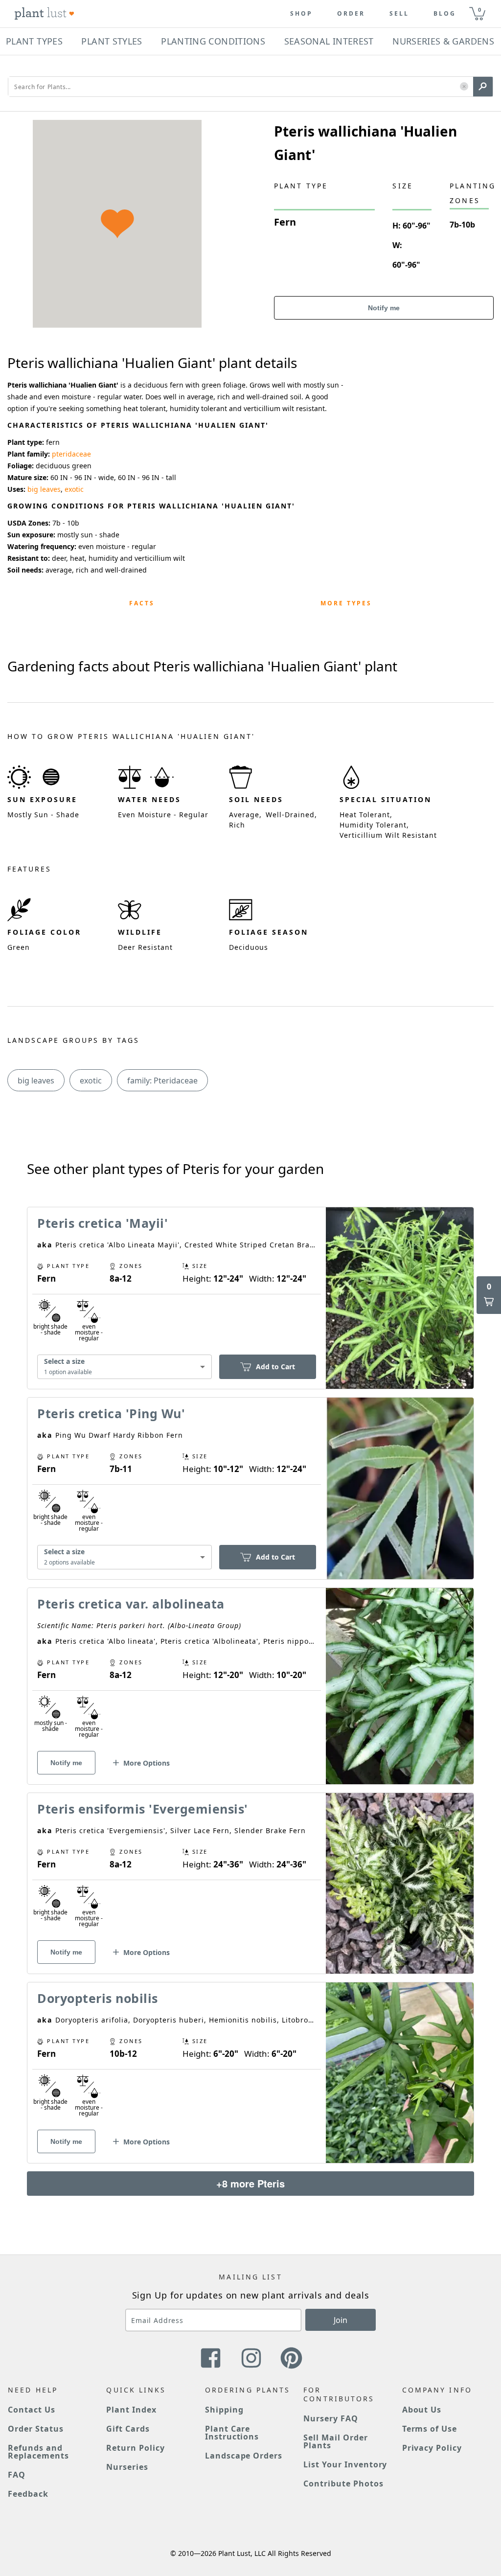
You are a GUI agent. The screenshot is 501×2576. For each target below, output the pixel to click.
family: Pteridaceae (162, 1081)
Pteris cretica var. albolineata (131, 1604)
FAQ (17, 2475)
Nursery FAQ (331, 2418)
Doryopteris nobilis (98, 1998)
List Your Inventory (345, 2464)
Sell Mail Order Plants (335, 2441)
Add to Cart (275, 1367)
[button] (464, 87)
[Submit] (483, 87)
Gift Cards (128, 2429)
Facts (142, 603)
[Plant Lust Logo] (45, 14)
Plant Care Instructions (232, 2433)
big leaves (44, 489)
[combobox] (125, 1367)
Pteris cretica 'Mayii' (102, 1223)
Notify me (384, 308)
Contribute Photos (343, 2484)
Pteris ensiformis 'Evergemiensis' (143, 1809)
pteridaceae (71, 454)
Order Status (36, 2429)
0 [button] (479, 10)
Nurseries (127, 2467)
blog (445, 14)
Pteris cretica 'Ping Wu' (111, 1413)
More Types (346, 603)
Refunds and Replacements (38, 2452)
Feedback (28, 2494)
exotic (74, 489)
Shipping (224, 2410)
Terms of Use (430, 2429)
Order (351, 14)
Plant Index (131, 2410)
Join (341, 2320)
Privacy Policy (432, 2448)
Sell (399, 14)
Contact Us (32, 2410)
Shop (301, 14)
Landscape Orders (244, 2456)
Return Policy (135, 2448)
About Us (422, 2410)
